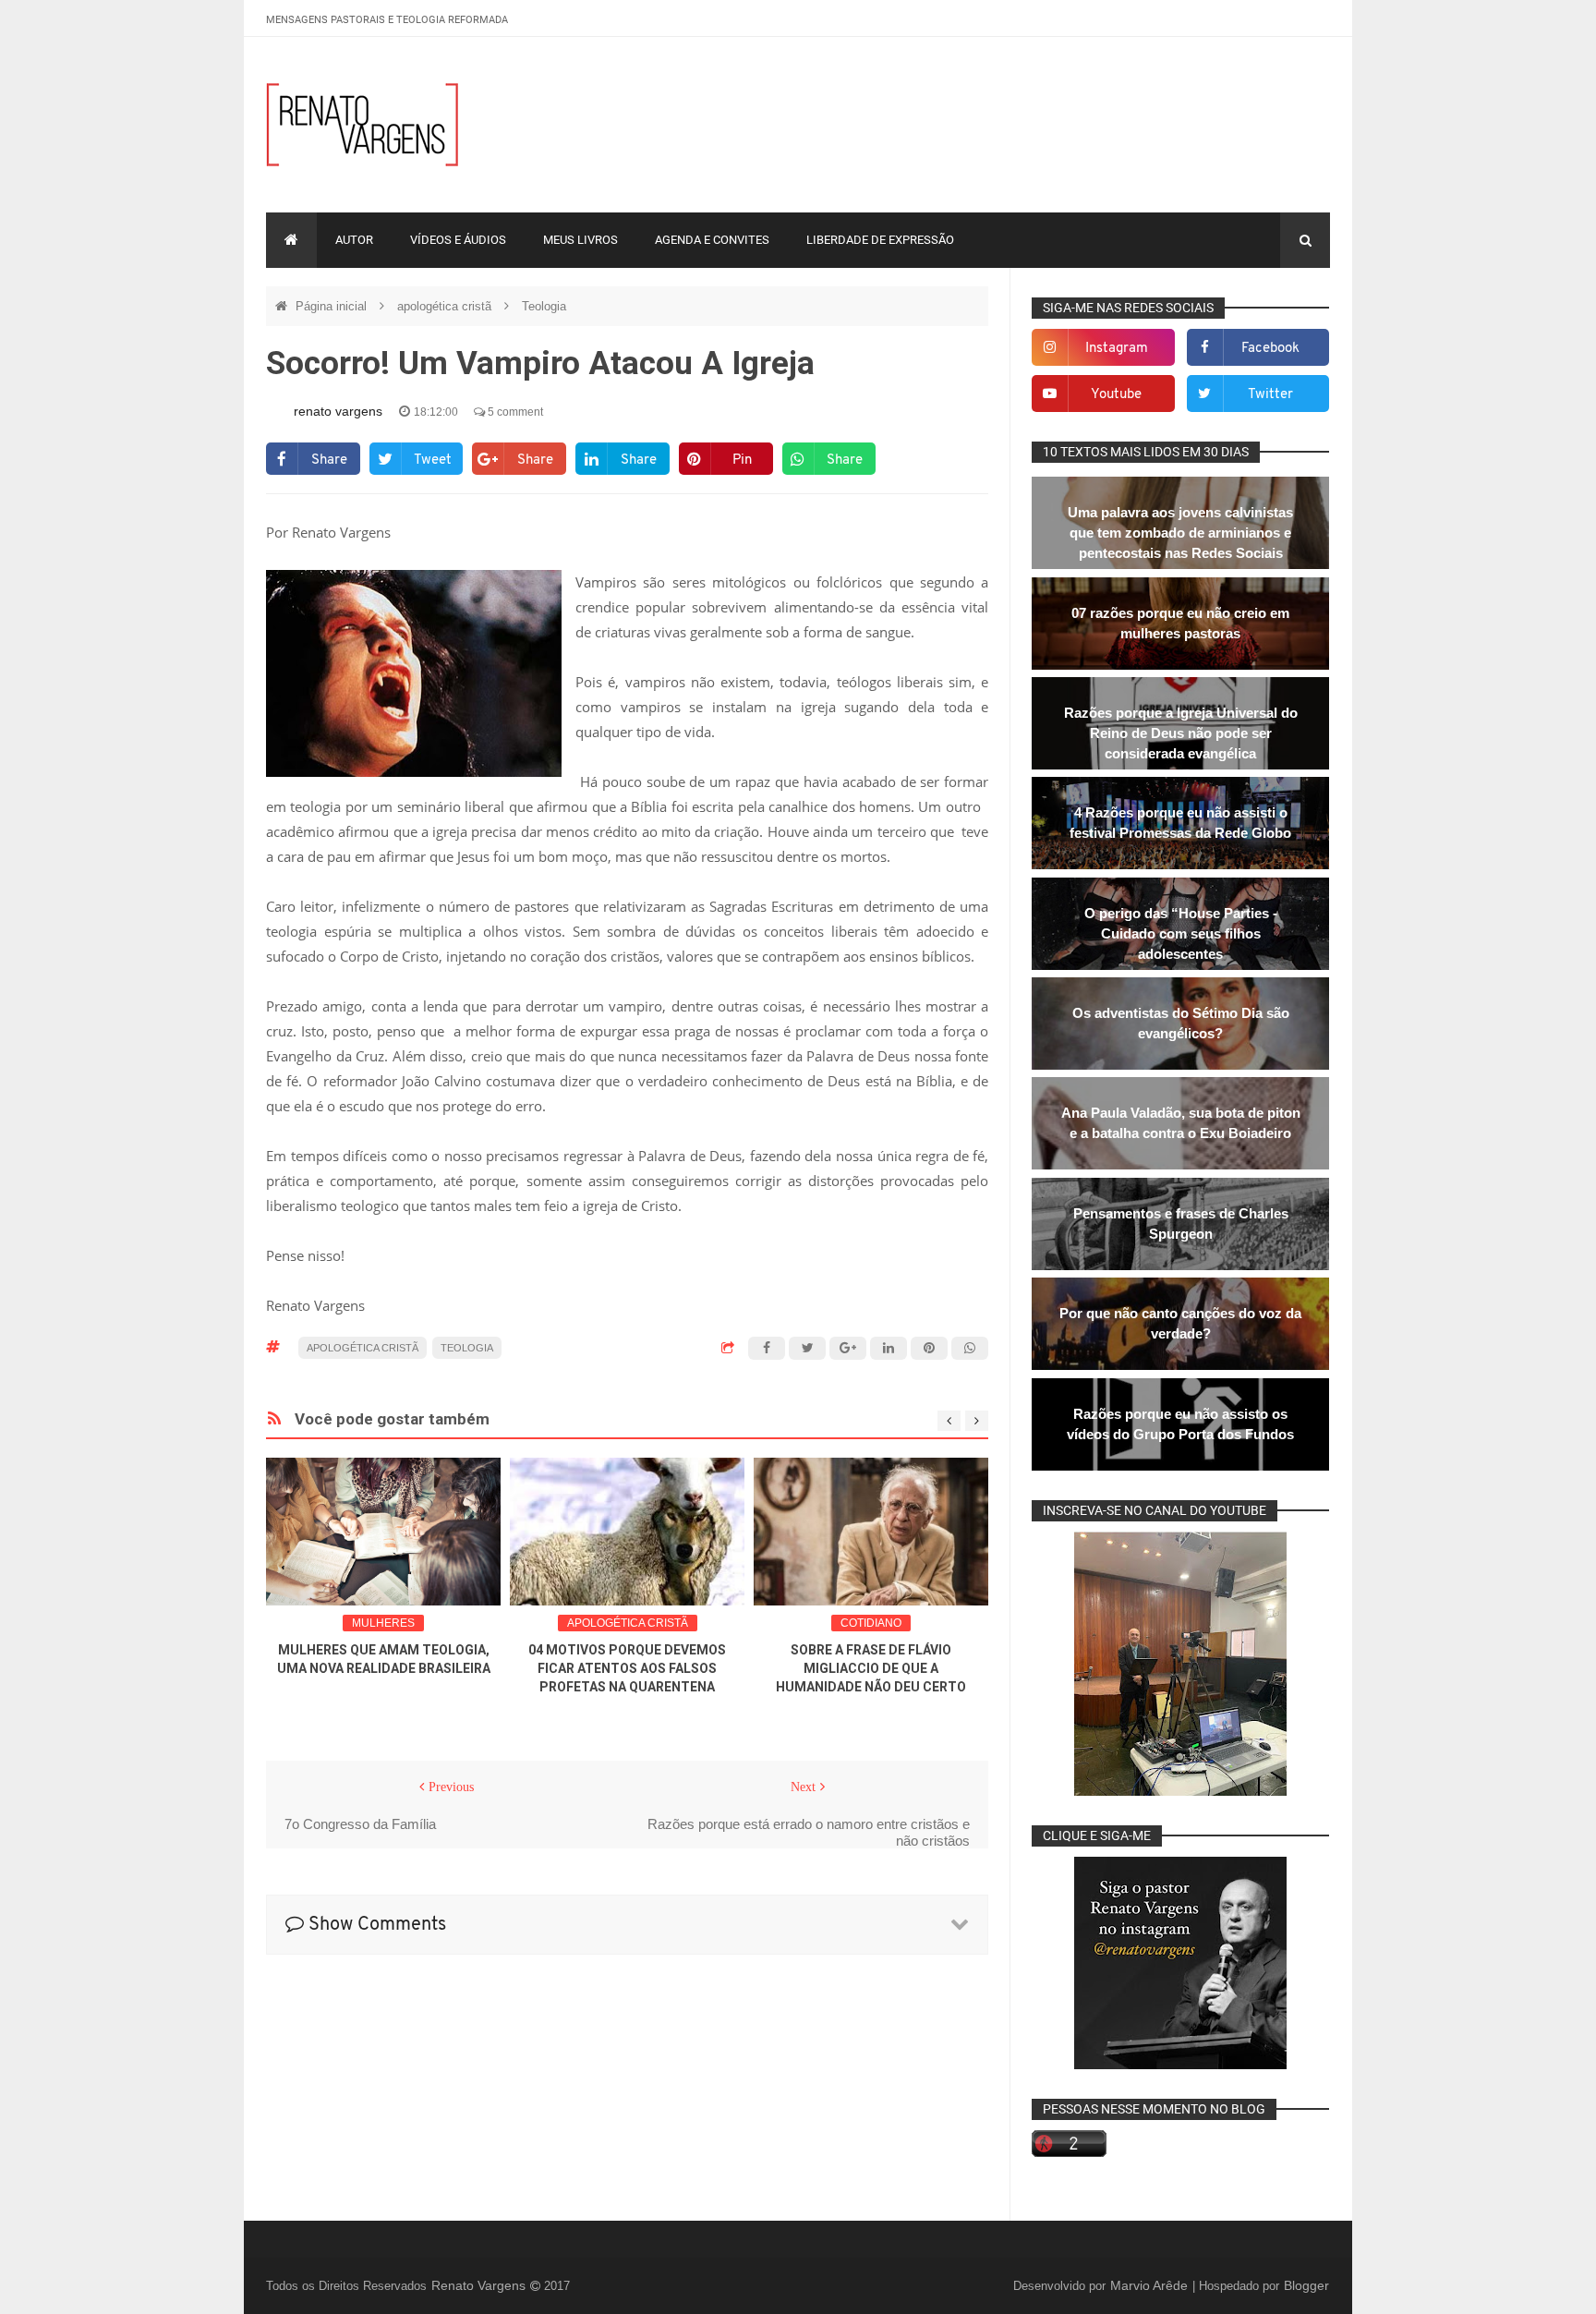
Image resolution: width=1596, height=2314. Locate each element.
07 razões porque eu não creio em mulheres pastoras (1180, 623)
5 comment (514, 412)
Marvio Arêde (1151, 2285)
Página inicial (333, 306)
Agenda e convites (712, 240)
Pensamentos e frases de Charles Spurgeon (1181, 1224)
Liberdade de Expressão (880, 240)
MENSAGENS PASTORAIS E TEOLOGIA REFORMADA (387, 20)
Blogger (1306, 2285)
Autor (354, 240)
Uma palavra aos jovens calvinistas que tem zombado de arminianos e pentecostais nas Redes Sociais (1180, 533)
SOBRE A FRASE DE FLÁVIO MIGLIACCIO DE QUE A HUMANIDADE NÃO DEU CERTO (871, 1668)
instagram (1117, 349)
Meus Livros (580, 240)
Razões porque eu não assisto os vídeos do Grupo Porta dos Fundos (1180, 1424)
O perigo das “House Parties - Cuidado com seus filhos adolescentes (1181, 933)
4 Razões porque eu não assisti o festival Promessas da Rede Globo (1180, 823)
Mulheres (383, 1623)
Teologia (544, 306)
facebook (1270, 349)
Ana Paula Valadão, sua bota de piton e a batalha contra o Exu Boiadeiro (1181, 1123)
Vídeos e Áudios (458, 240)
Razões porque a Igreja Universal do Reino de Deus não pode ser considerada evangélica (1181, 733)
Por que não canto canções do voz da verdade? (1180, 1323)
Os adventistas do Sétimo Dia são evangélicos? (1181, 1023)
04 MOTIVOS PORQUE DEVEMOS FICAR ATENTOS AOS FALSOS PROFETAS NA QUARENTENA (627, 1668)
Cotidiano (871, 1623)
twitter (1270, 395)
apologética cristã (446, 306)
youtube (1116, 395)
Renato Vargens (480, 2285)
